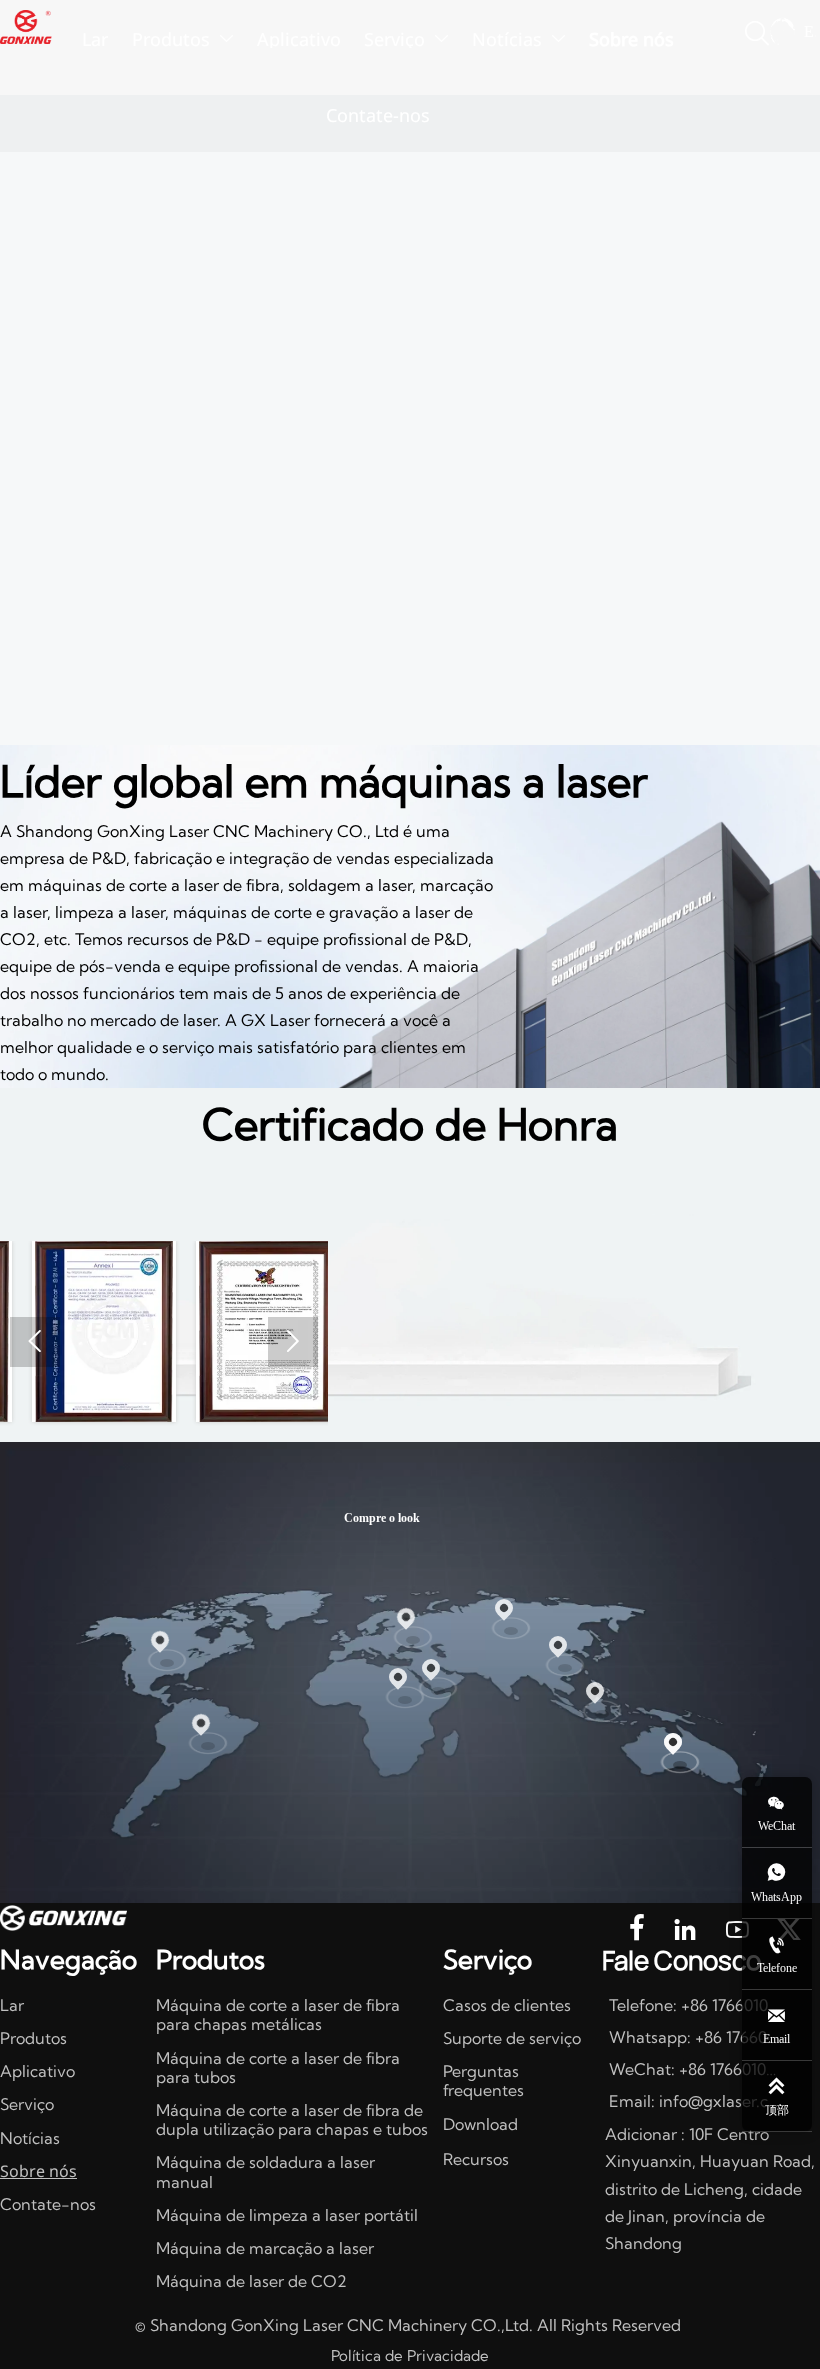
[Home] (26, 27)
